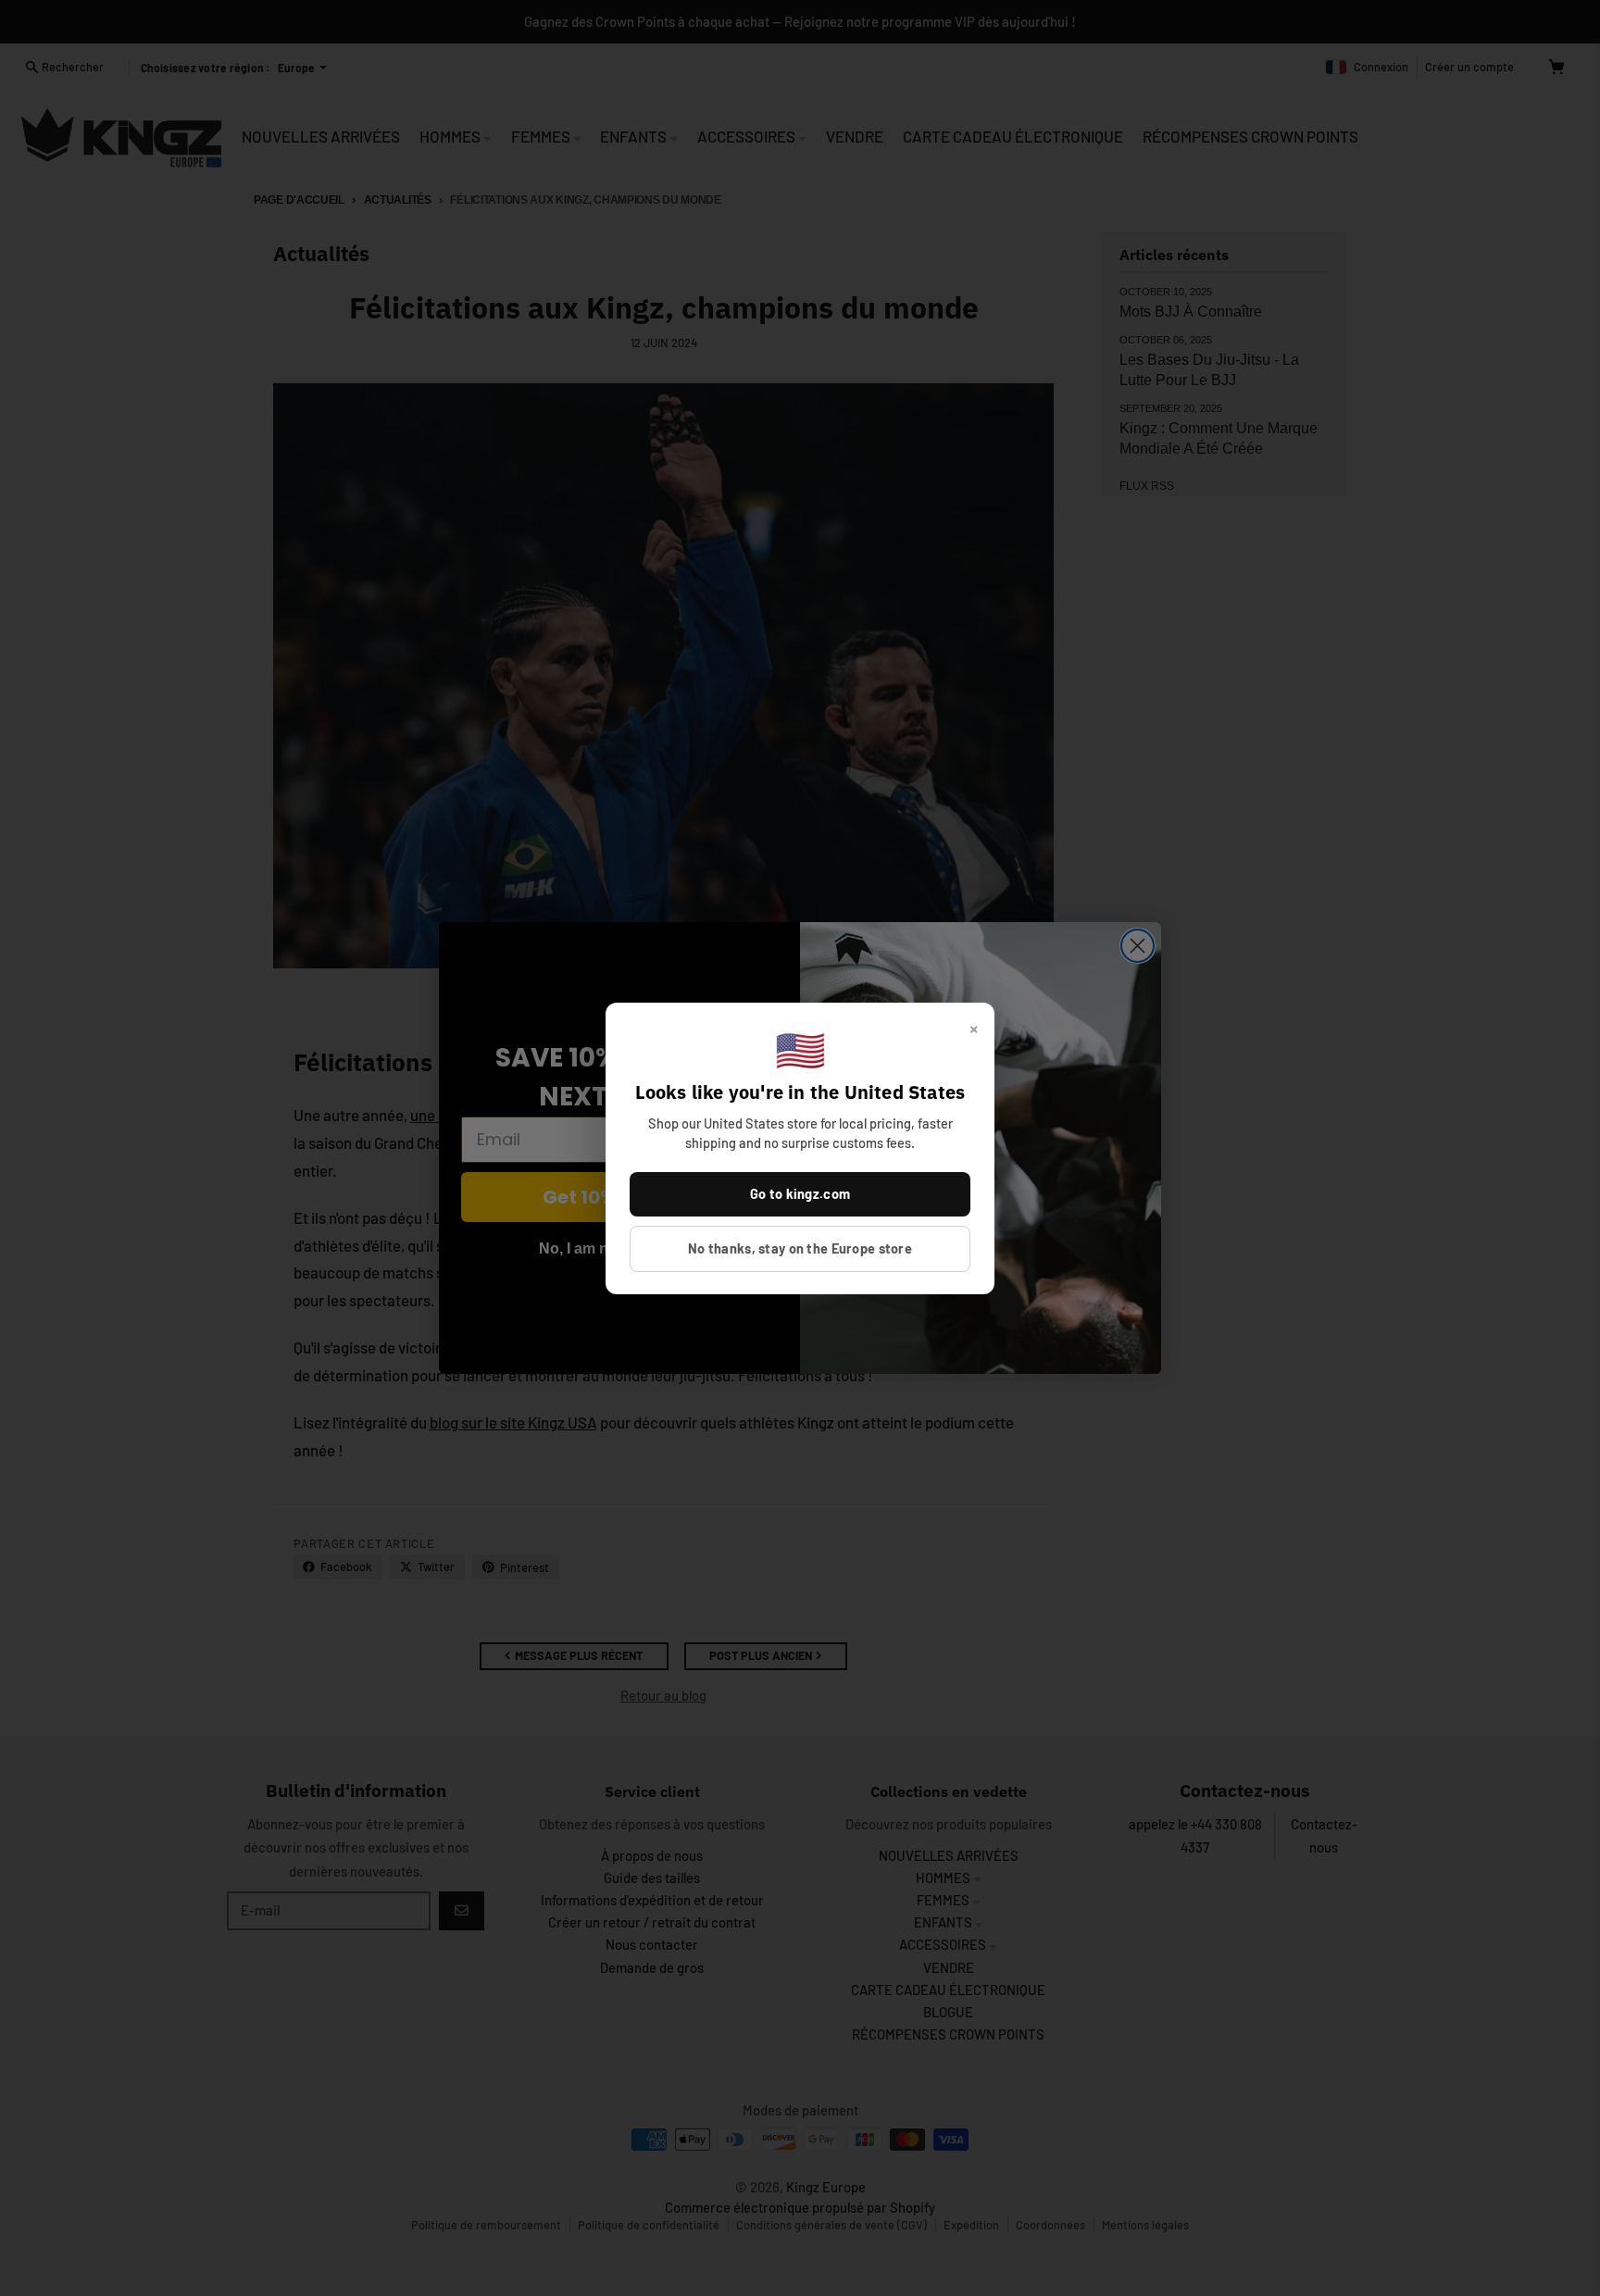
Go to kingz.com (800, 1193)
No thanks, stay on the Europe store (800, 1248)
